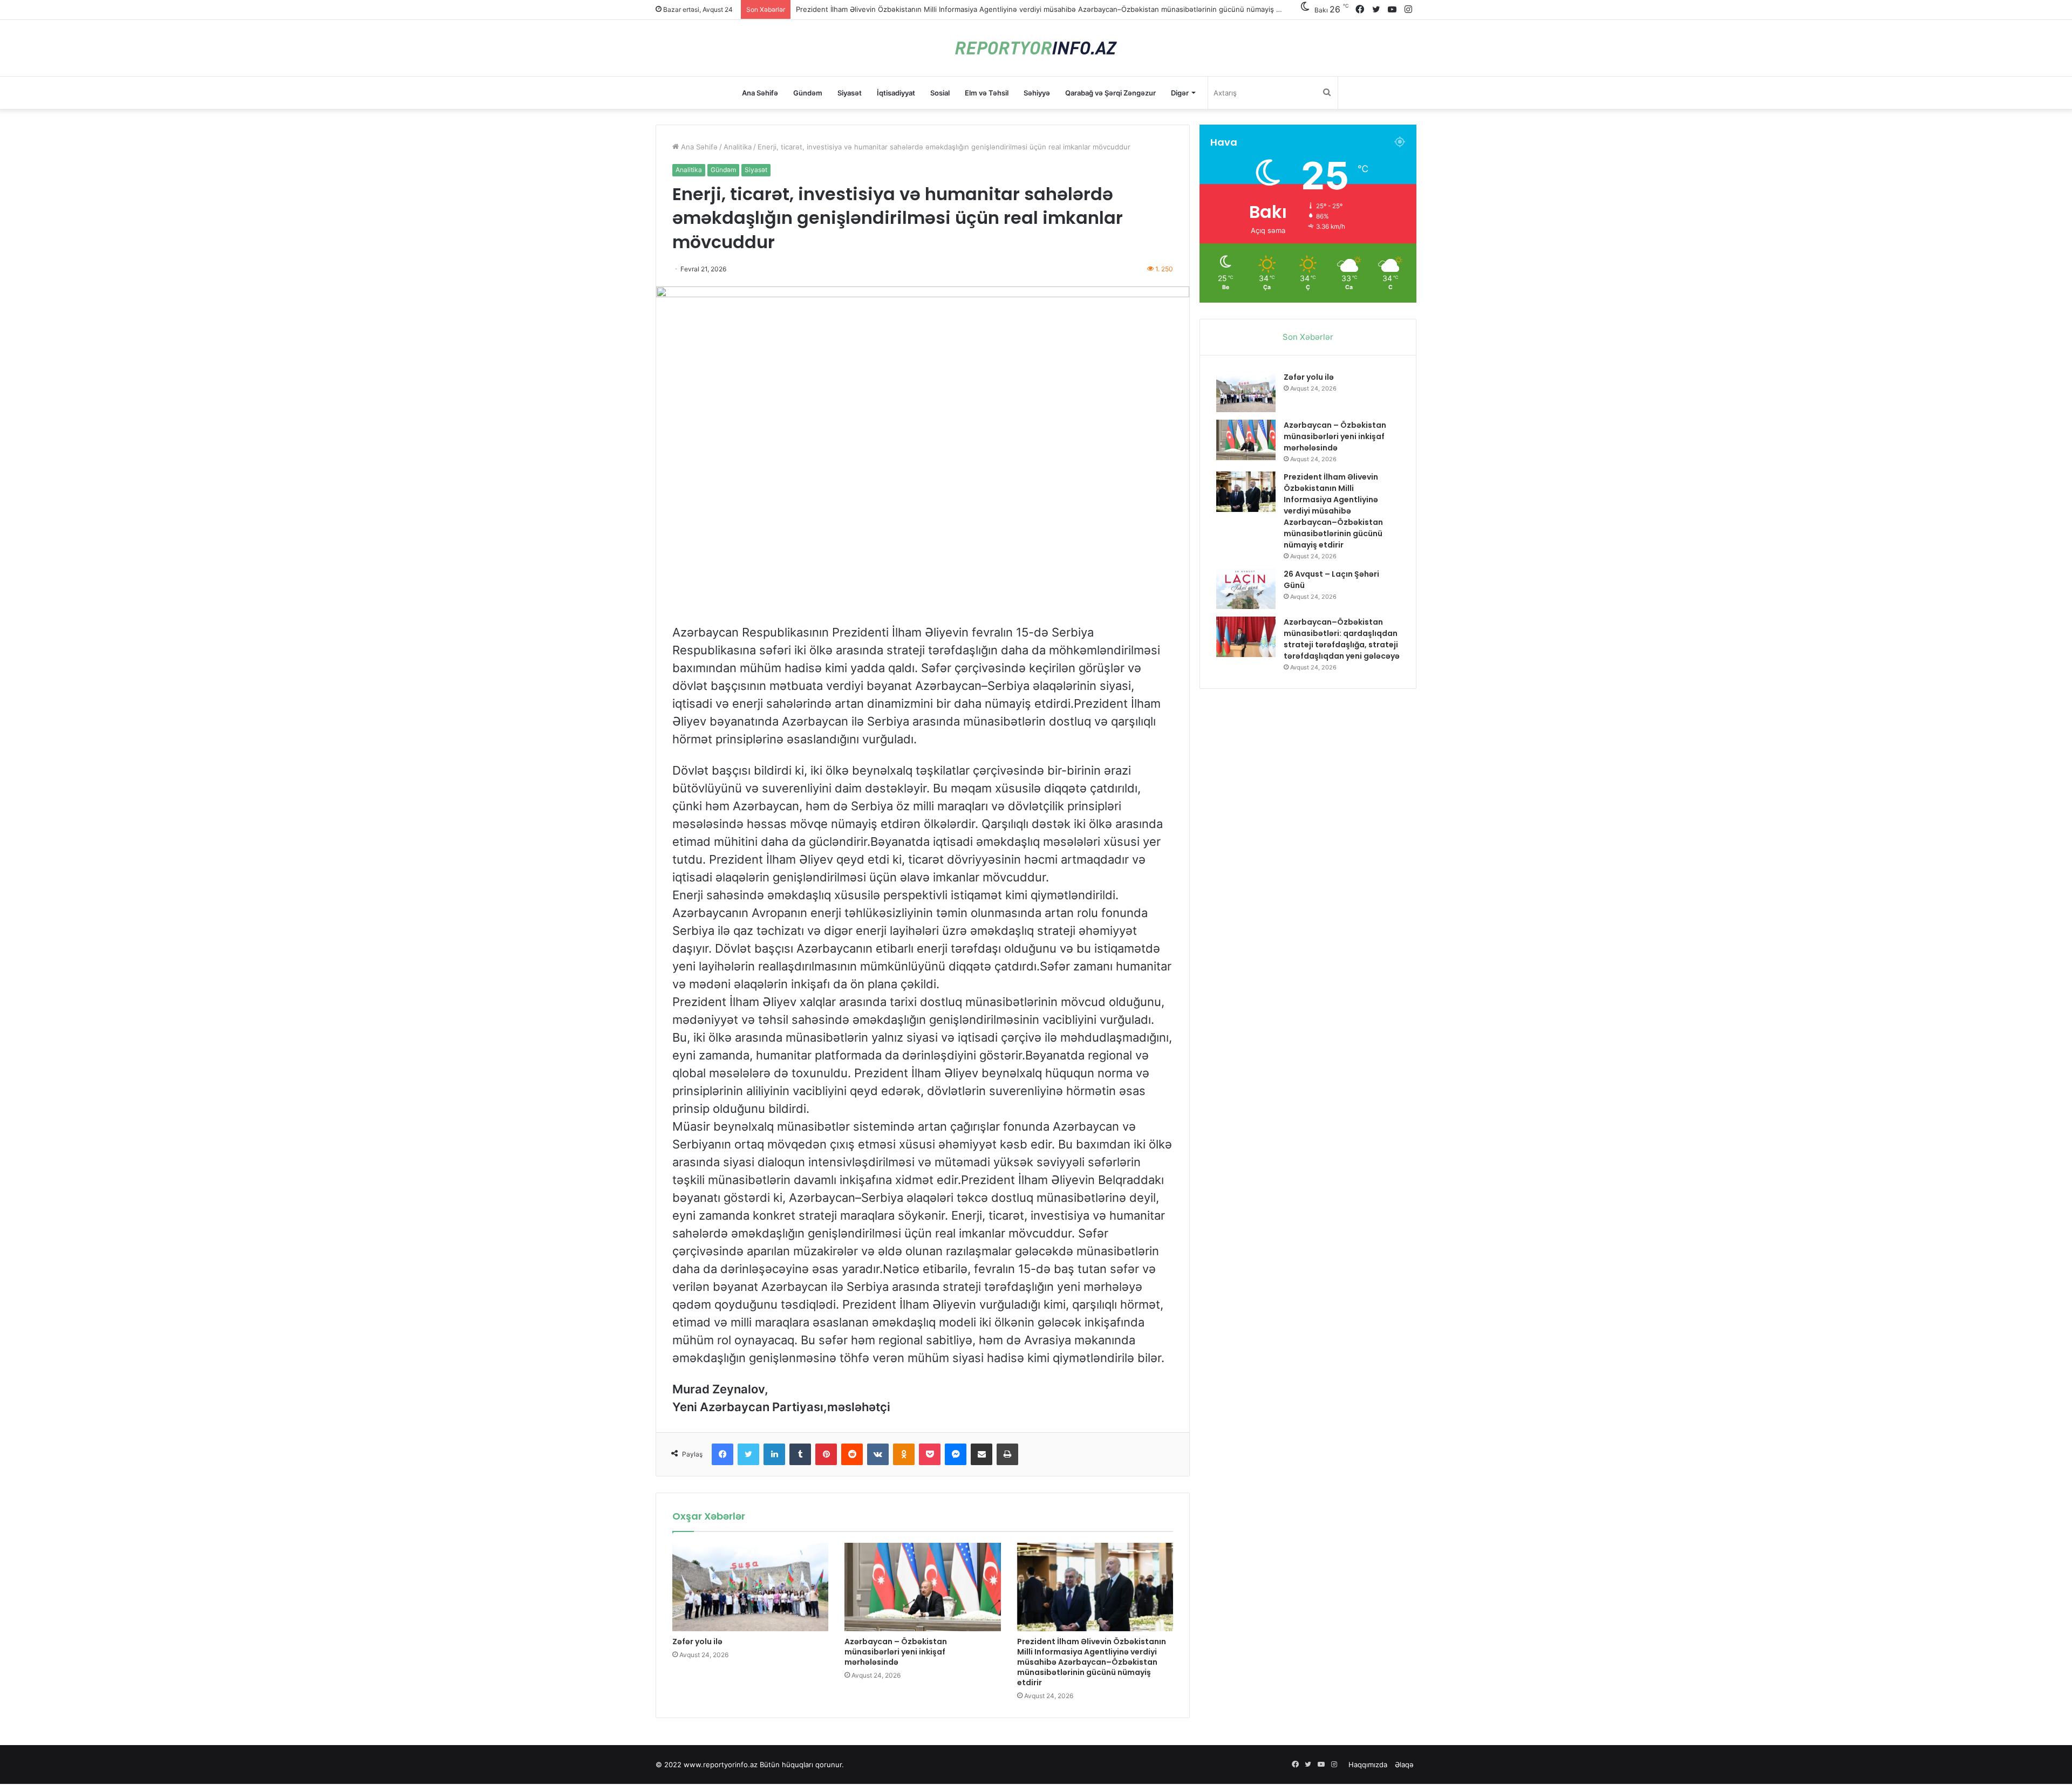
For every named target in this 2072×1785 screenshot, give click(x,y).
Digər (1180, 93)
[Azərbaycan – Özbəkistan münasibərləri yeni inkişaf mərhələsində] (922, 1587)
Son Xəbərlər (1308, 337)
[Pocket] (930, 1454)
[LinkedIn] (774, 1454)
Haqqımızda (1368, 1765)
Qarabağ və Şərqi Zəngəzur (1110, 93)
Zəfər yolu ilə (697, 1642)
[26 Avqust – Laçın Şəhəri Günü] (1246, 589)
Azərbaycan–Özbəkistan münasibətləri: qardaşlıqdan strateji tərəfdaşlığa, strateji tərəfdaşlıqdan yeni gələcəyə (1342, 639)
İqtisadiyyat (896, 93)
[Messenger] (956, 1454)
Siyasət (850, 93)
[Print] (1007, 1454)
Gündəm (808, 93)
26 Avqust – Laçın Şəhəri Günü (848, 9)
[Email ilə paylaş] (982, 1454)
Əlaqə (1404, 1765)
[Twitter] (748, 1454)
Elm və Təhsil (987, 93)
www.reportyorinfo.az (721, 1765)
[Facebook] (723, 1454)
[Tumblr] (800, 1454)
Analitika (738, 147)
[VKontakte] (878, 1454)
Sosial (940, 93)
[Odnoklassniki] (904, 1454)
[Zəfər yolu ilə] (750, 1587)
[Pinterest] (826, 1454)
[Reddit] (852, 1454)
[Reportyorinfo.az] (1036, 48)
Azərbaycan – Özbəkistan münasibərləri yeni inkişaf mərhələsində (896, 1652)
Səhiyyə (1037, 93)
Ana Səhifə (760, 93)
